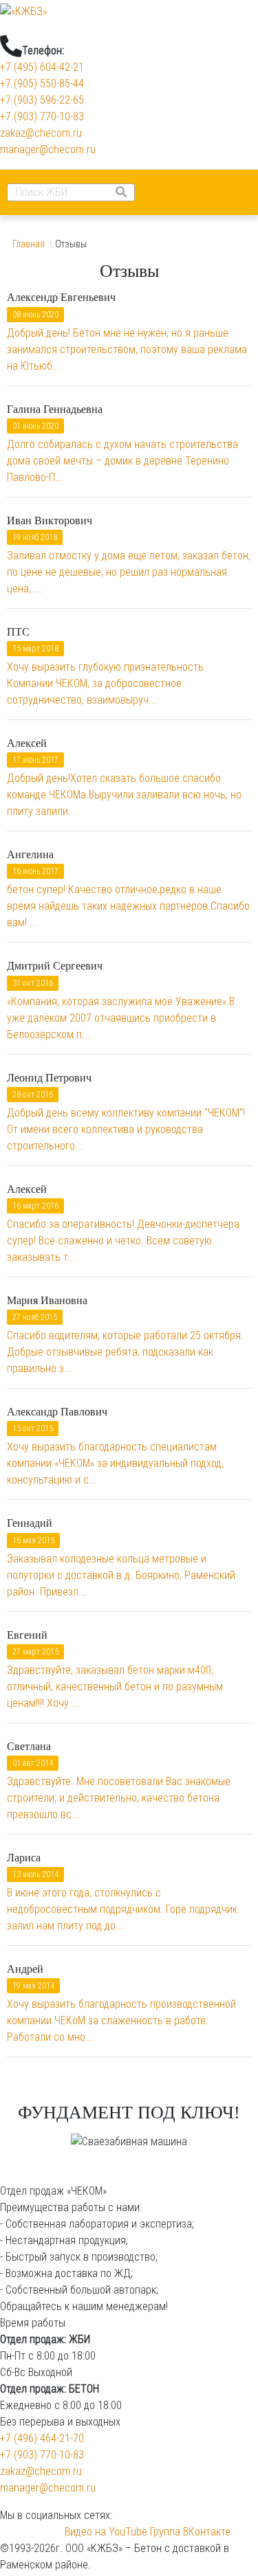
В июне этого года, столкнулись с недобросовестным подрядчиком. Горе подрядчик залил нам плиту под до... (122, 1909)
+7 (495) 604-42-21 (42, 67)
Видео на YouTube (106, 2532)
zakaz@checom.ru (41, 133)
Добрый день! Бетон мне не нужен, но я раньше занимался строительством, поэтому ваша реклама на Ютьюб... (127, 349)
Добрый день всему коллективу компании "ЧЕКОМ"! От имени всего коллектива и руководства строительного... (126, 1129)
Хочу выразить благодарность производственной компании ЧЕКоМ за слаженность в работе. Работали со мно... (121, 2020)
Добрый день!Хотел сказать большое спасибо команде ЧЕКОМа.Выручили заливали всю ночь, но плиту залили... (124, 795)
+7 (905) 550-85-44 (42, 83)
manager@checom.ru (48, 149)
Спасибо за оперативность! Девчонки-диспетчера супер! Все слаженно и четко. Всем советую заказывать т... (123, 1241)
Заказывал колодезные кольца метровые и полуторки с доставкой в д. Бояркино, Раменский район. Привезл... (121, 1575)
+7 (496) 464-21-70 (42, 2438)
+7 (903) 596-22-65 (42, 100)
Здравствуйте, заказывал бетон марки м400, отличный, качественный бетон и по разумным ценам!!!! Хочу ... (115, 1687)
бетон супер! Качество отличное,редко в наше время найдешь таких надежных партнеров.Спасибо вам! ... (128, 906)
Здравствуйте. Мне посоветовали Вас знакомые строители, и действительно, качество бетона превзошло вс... (119, 1798)
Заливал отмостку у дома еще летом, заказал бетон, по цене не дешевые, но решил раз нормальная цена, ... (129, 572)
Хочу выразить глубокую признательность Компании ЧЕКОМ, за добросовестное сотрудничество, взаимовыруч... (105, 683)
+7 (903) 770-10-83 (42, 116)
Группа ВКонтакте (189, 2532)
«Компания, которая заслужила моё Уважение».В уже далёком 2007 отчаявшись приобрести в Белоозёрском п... (121, 1018)
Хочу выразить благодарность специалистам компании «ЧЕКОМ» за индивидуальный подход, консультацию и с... (115, 1463)
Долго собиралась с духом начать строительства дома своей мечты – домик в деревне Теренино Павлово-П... (122, 461)
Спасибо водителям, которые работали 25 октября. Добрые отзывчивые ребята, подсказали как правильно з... (125, 1352)
